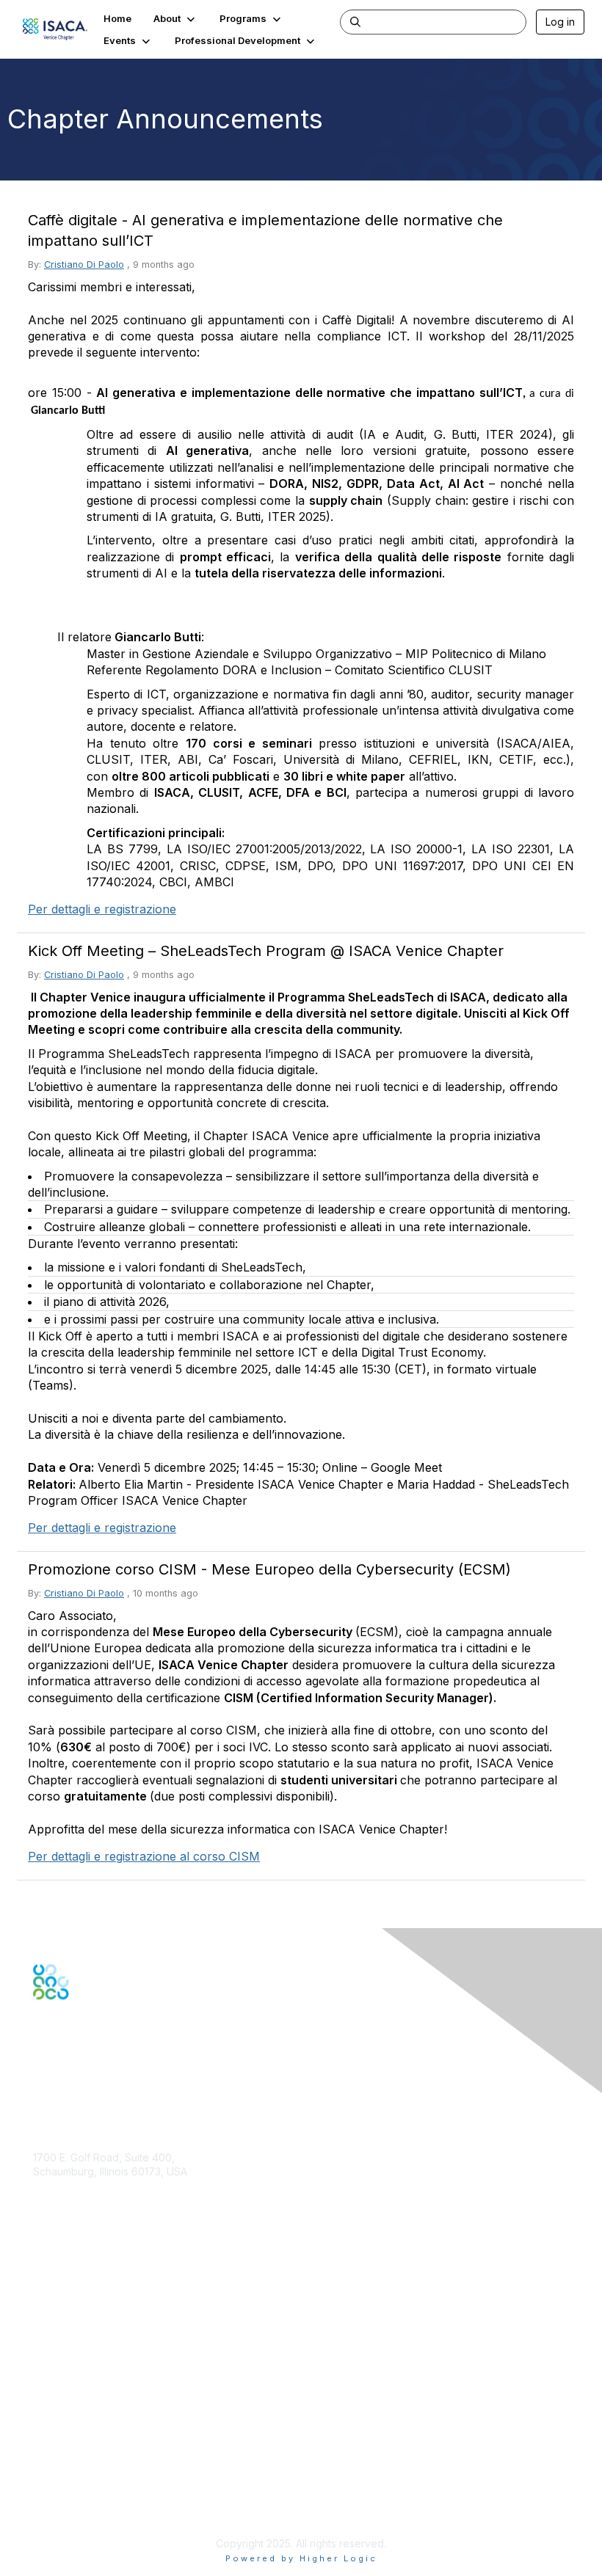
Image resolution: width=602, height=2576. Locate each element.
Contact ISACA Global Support (107, 2343)
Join (43, 2292)
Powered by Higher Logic (301, 2558)
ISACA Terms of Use (82, 2471)
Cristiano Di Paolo (84, 264)
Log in (560, 22)
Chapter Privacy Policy (88, 2507)
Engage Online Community (98, 2072)
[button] (175, 18)
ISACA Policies (68, 2456)
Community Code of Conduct (103, 2442)
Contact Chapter (73, 2207)
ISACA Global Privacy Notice (101, 2485)
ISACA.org (57, 2186)
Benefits (53, 2306)
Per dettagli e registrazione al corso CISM (144, 1856)
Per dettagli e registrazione (102, 909)
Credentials (61, 2321)
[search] (355, 21)
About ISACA (64, 2427)
